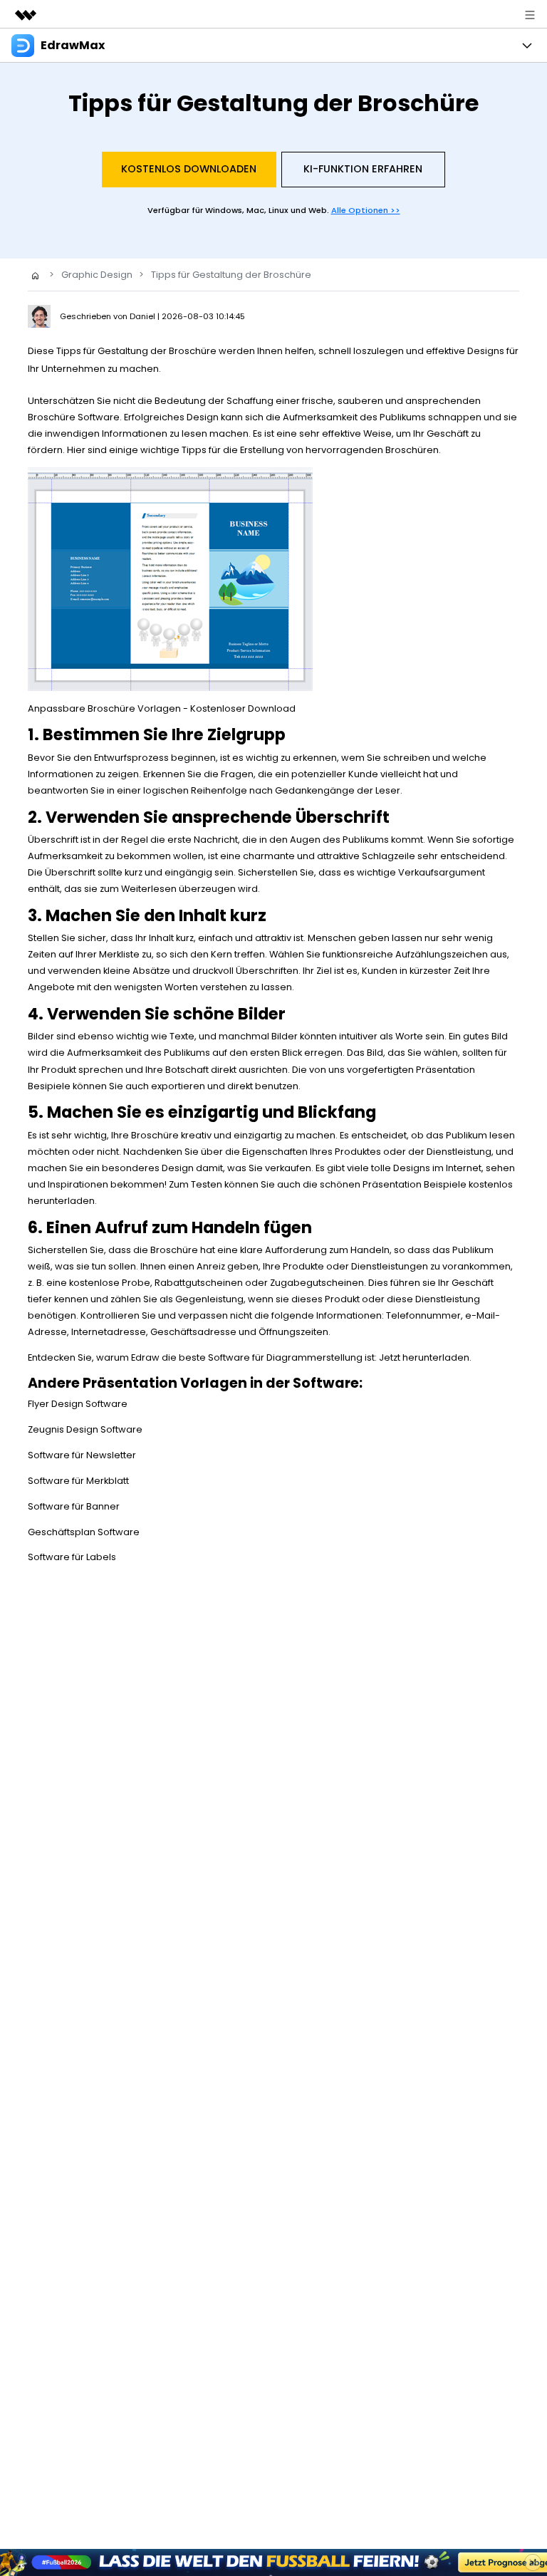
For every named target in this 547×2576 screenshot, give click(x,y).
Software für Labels (72, 1557)
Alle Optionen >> (366, 210)
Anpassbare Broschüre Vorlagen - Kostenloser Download (162, 708)
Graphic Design (97, 275)
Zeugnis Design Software (85, 1429)
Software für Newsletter (82, 1455)
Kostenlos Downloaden (189, 169)
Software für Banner (74, 1506)
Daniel (144, 316)
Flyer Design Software (78, 1404)
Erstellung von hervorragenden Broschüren (339, 450)
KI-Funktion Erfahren (363, 169)
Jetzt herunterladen (424, 1357)
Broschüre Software (74, 417)
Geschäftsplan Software (84, 1532)
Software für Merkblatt (78, 1481)
